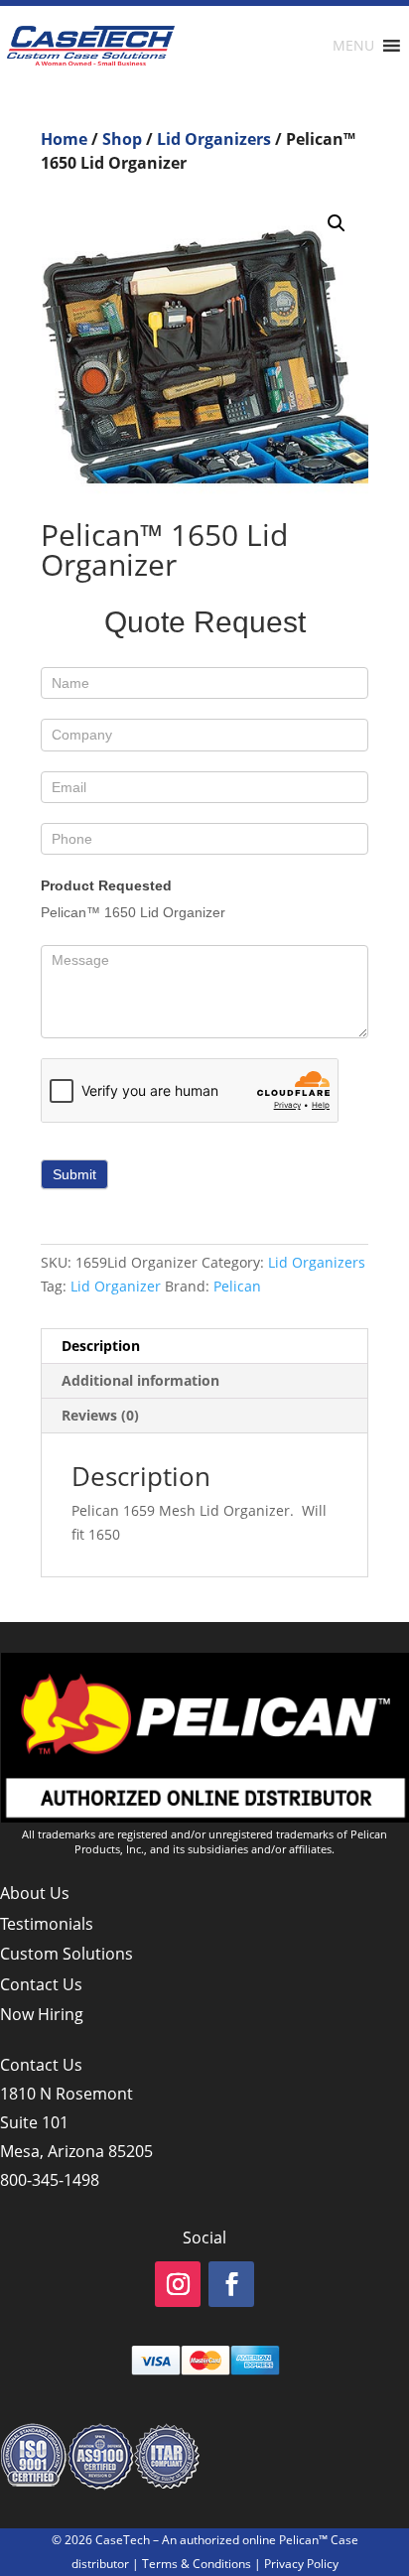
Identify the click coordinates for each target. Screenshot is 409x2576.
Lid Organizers (214, 139)
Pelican (237, 1286)
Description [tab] (101, 1346)
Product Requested (106, 885)
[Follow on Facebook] (231, 2284)
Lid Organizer (116, 1286)
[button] (337, 223)
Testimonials (47, 1924)
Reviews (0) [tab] (100, 1415)
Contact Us (41, 1984)
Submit (74, 1174)
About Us (35, 1893)
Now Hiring (42, 2014)
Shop (122, 139)
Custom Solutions (67, 1954)
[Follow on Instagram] (178, 2284)
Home (64, 139)
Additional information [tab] (140, 1380)
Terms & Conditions (197, 2564)
